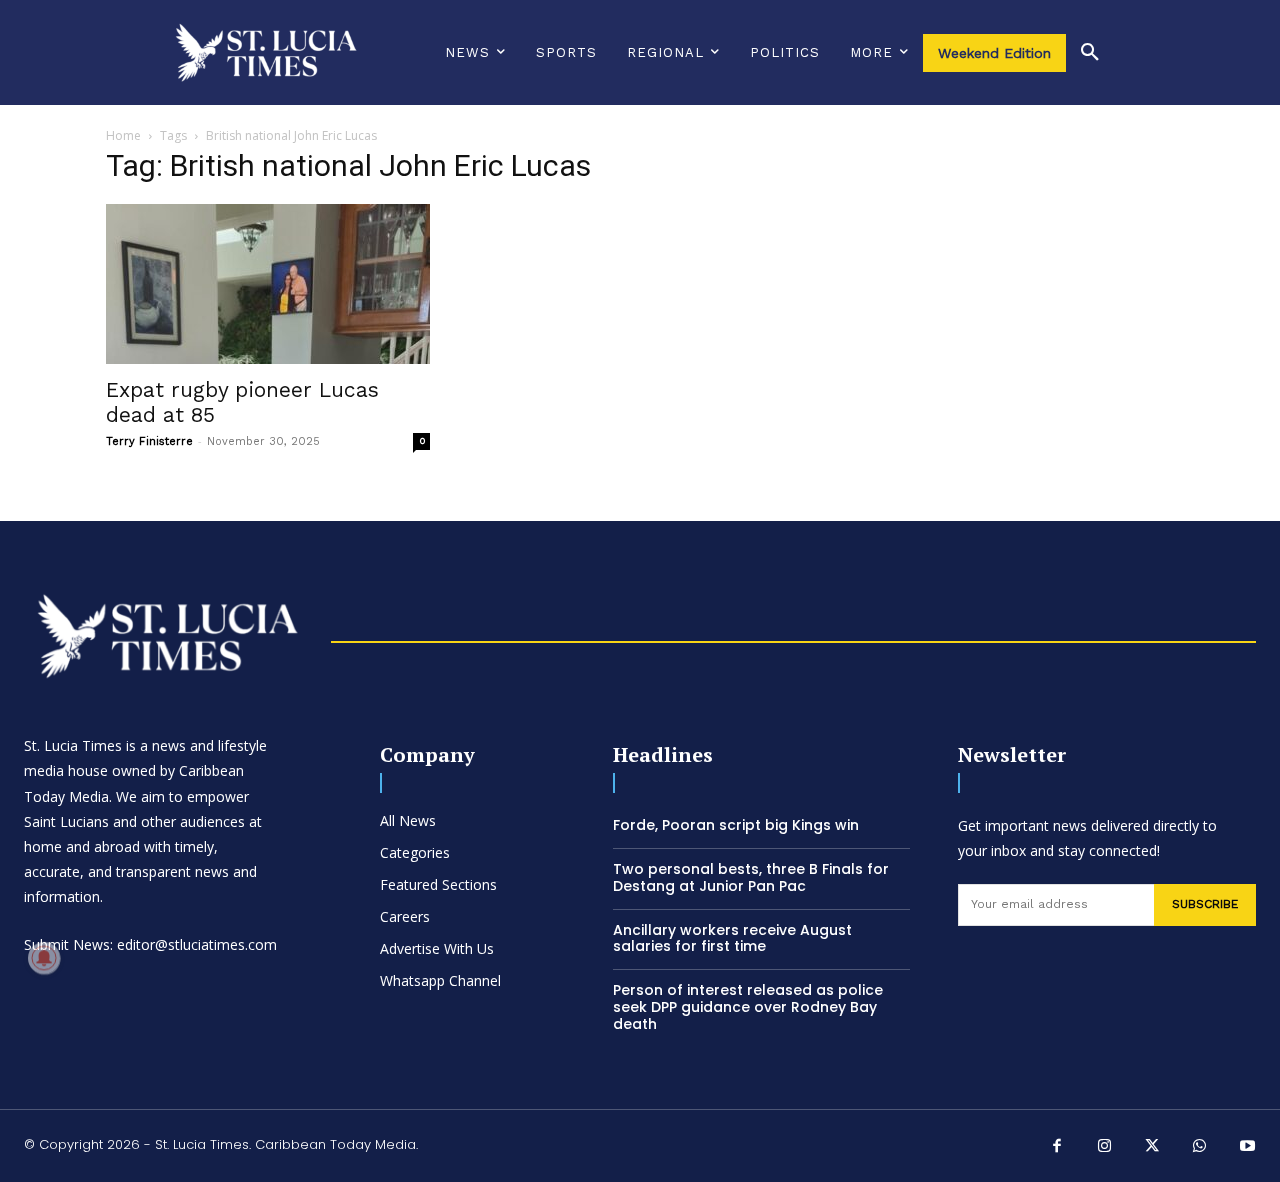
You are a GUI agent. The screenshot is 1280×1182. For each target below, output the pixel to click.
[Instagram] (1105, 1148)
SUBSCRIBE (1205, 904)
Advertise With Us (437, 948)
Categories (415, 852)
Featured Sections (438, 884)
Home (123, 135)
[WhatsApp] (1200, 1148)
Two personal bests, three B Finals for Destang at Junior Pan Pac (751, 877)
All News (408, 820)
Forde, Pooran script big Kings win (736, 825)
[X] (1153, 1148)
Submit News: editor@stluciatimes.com (150, 944)
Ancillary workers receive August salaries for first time (732, 938)
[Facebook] (1058, 1148)
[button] (1090, 53)
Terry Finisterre (149, 441)
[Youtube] (1248, 1148)
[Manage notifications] (44, 958)
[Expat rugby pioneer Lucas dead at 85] (268, 284)
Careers (405, 916)
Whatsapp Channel (440, 980)
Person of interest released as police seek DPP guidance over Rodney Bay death (748, 1007)
